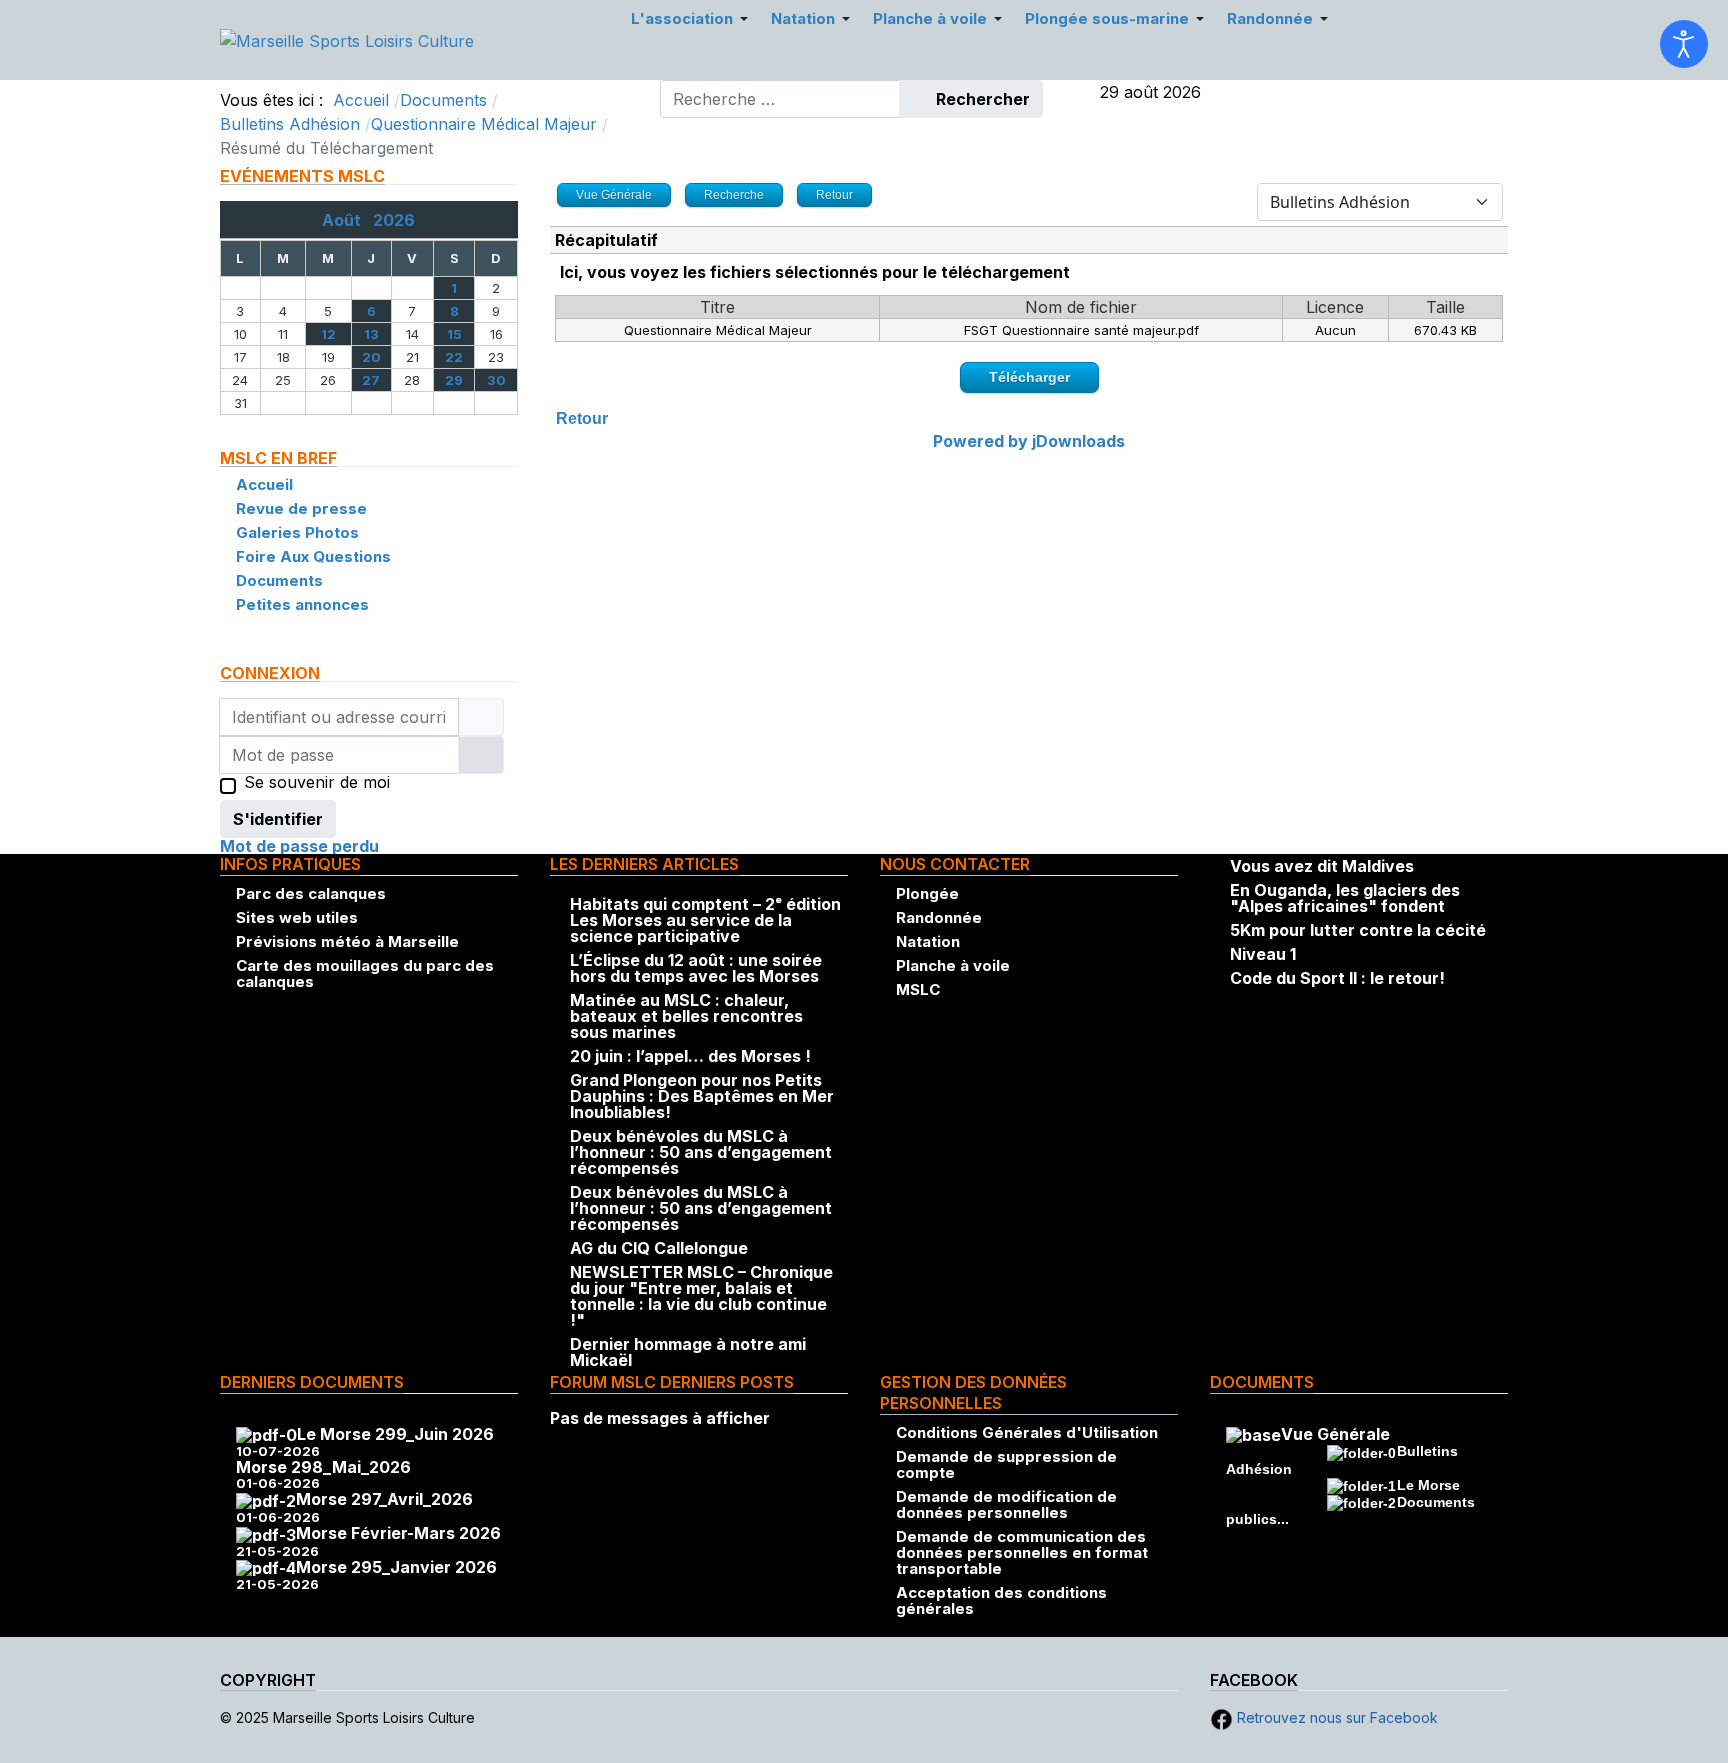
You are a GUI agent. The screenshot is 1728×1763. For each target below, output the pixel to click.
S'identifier (278, 819)
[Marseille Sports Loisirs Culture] (347, 39)
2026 (394, 220)
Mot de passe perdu (299, 846)
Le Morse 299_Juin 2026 (395, 1434)
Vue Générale (1335, 1434)
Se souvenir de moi (317, 783)
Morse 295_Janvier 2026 (396, 1567)
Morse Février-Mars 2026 (398, 1533)
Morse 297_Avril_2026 (384, 1499)
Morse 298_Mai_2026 (323, 1467)
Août (347, 220)
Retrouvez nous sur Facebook (1335, 1717)
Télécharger (1029, 377)
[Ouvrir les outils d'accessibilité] (1684, 44)
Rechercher (981, 99)
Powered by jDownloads (1029, 441)
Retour (582, 418)
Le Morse (1428, 1485)
